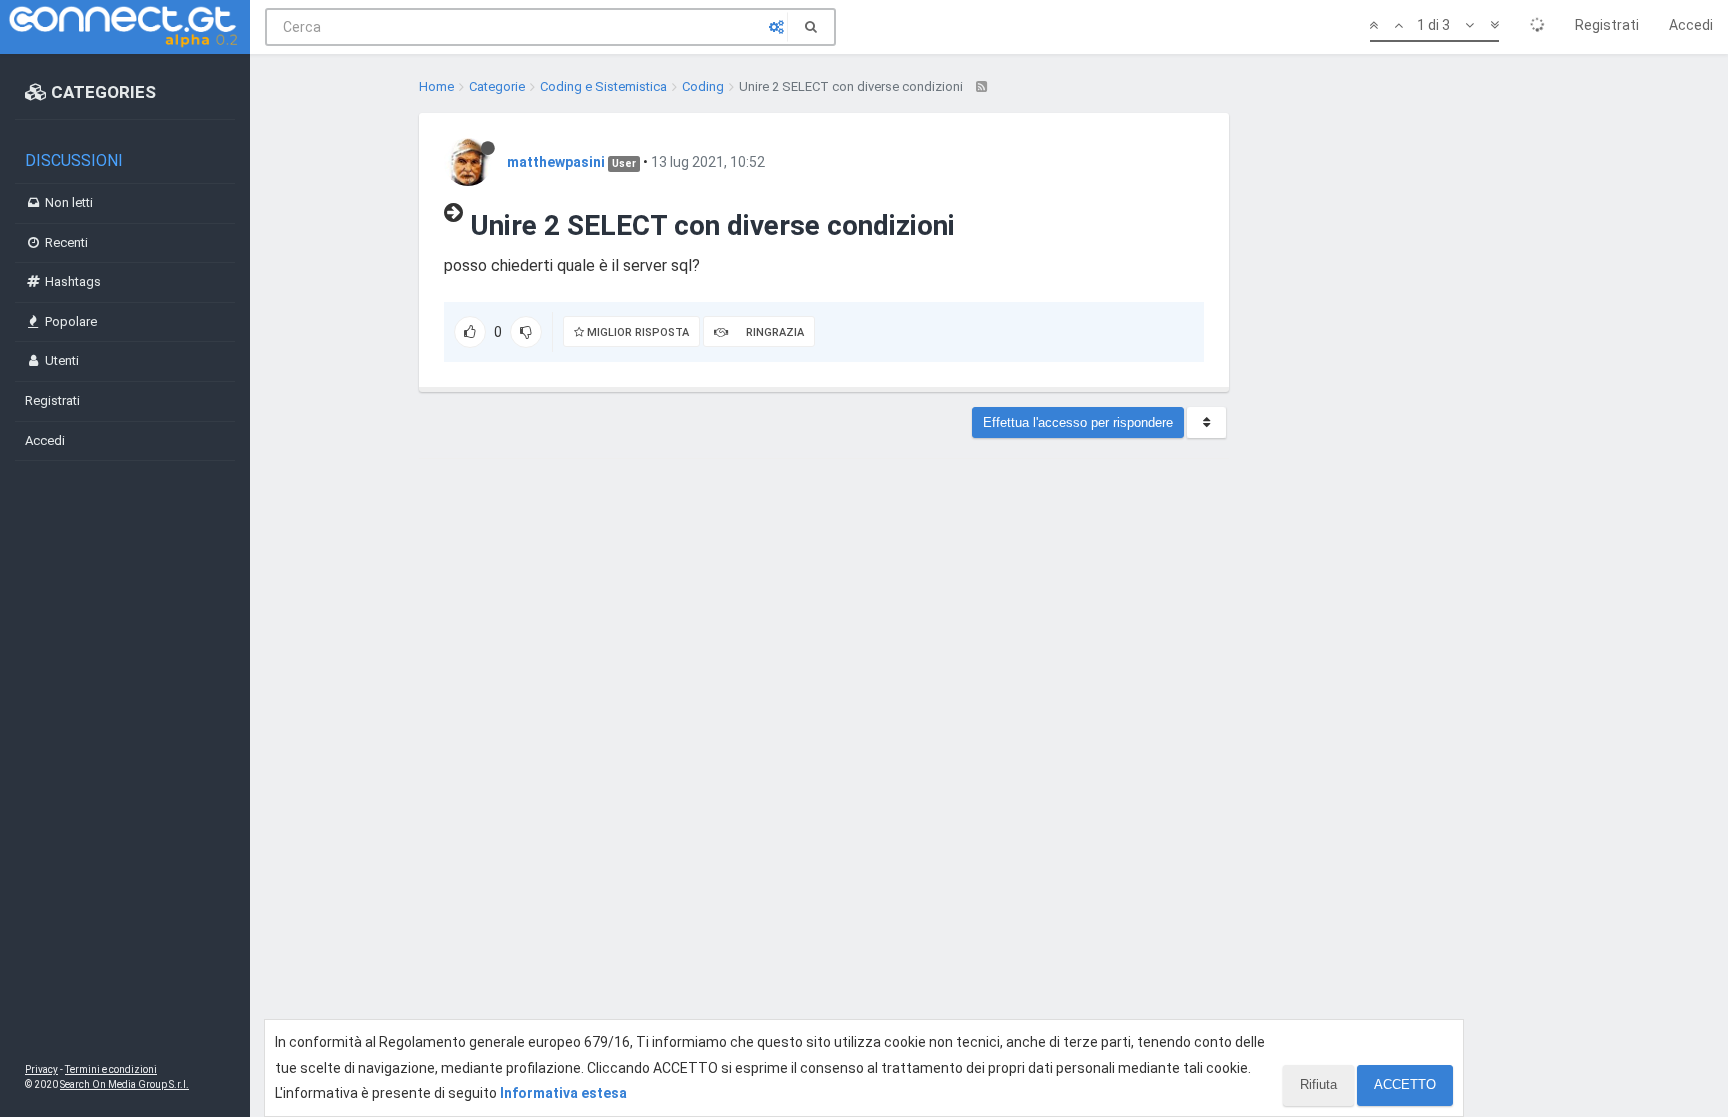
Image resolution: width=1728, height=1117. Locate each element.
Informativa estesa (563, 1093)
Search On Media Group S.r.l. (124, 1084)
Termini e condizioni (111, 1069)
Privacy (41, 1069)
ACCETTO (1405, 1084)
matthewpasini (556, 162)
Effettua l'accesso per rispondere (1078, 422)
